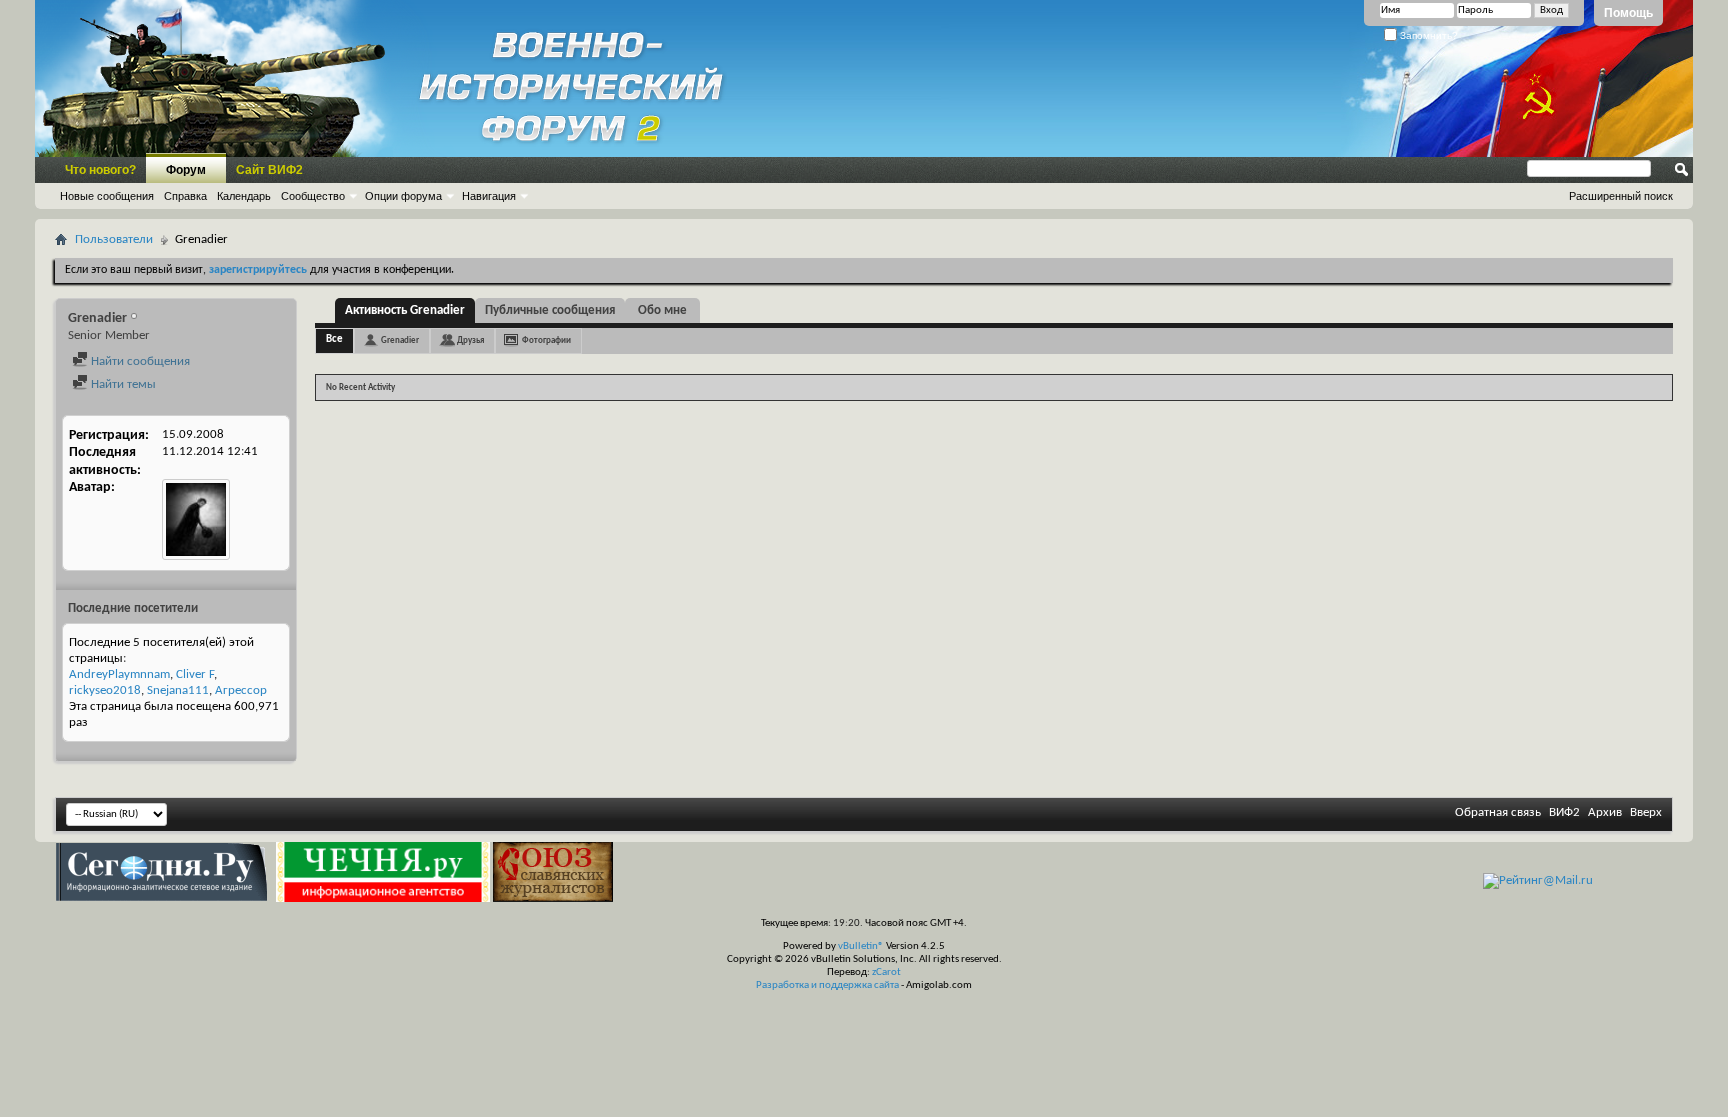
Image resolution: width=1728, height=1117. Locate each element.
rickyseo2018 (105, 690)
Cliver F (195, 674)
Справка (185, 196)
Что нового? (100, 170)
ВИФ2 (1564, 812)
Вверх (1646, 812)
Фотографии (546, 340)
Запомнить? (1427, 35)
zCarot (886, 972)
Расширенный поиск (1621, 196)
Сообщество (313, 196)
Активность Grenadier (405, 310)
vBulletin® (861, 946)
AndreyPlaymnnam (119, 674)
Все (334, 339)
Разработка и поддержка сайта (827, 985)
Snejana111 (178, 690)
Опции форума (403, 196)
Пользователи (114, 239)
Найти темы (122, 384)
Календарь (244, 196)
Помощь (1628, 13)
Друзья (470, 340)
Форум (186, 170)
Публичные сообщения (550, 310)
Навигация (489, 196)
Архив (1605, 812)
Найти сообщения (139, 361)
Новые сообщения (107, 196)
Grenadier (400, 340)
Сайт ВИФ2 (269, 170)
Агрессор (241, 690)
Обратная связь (1498, 812)
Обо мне (662, 310)
